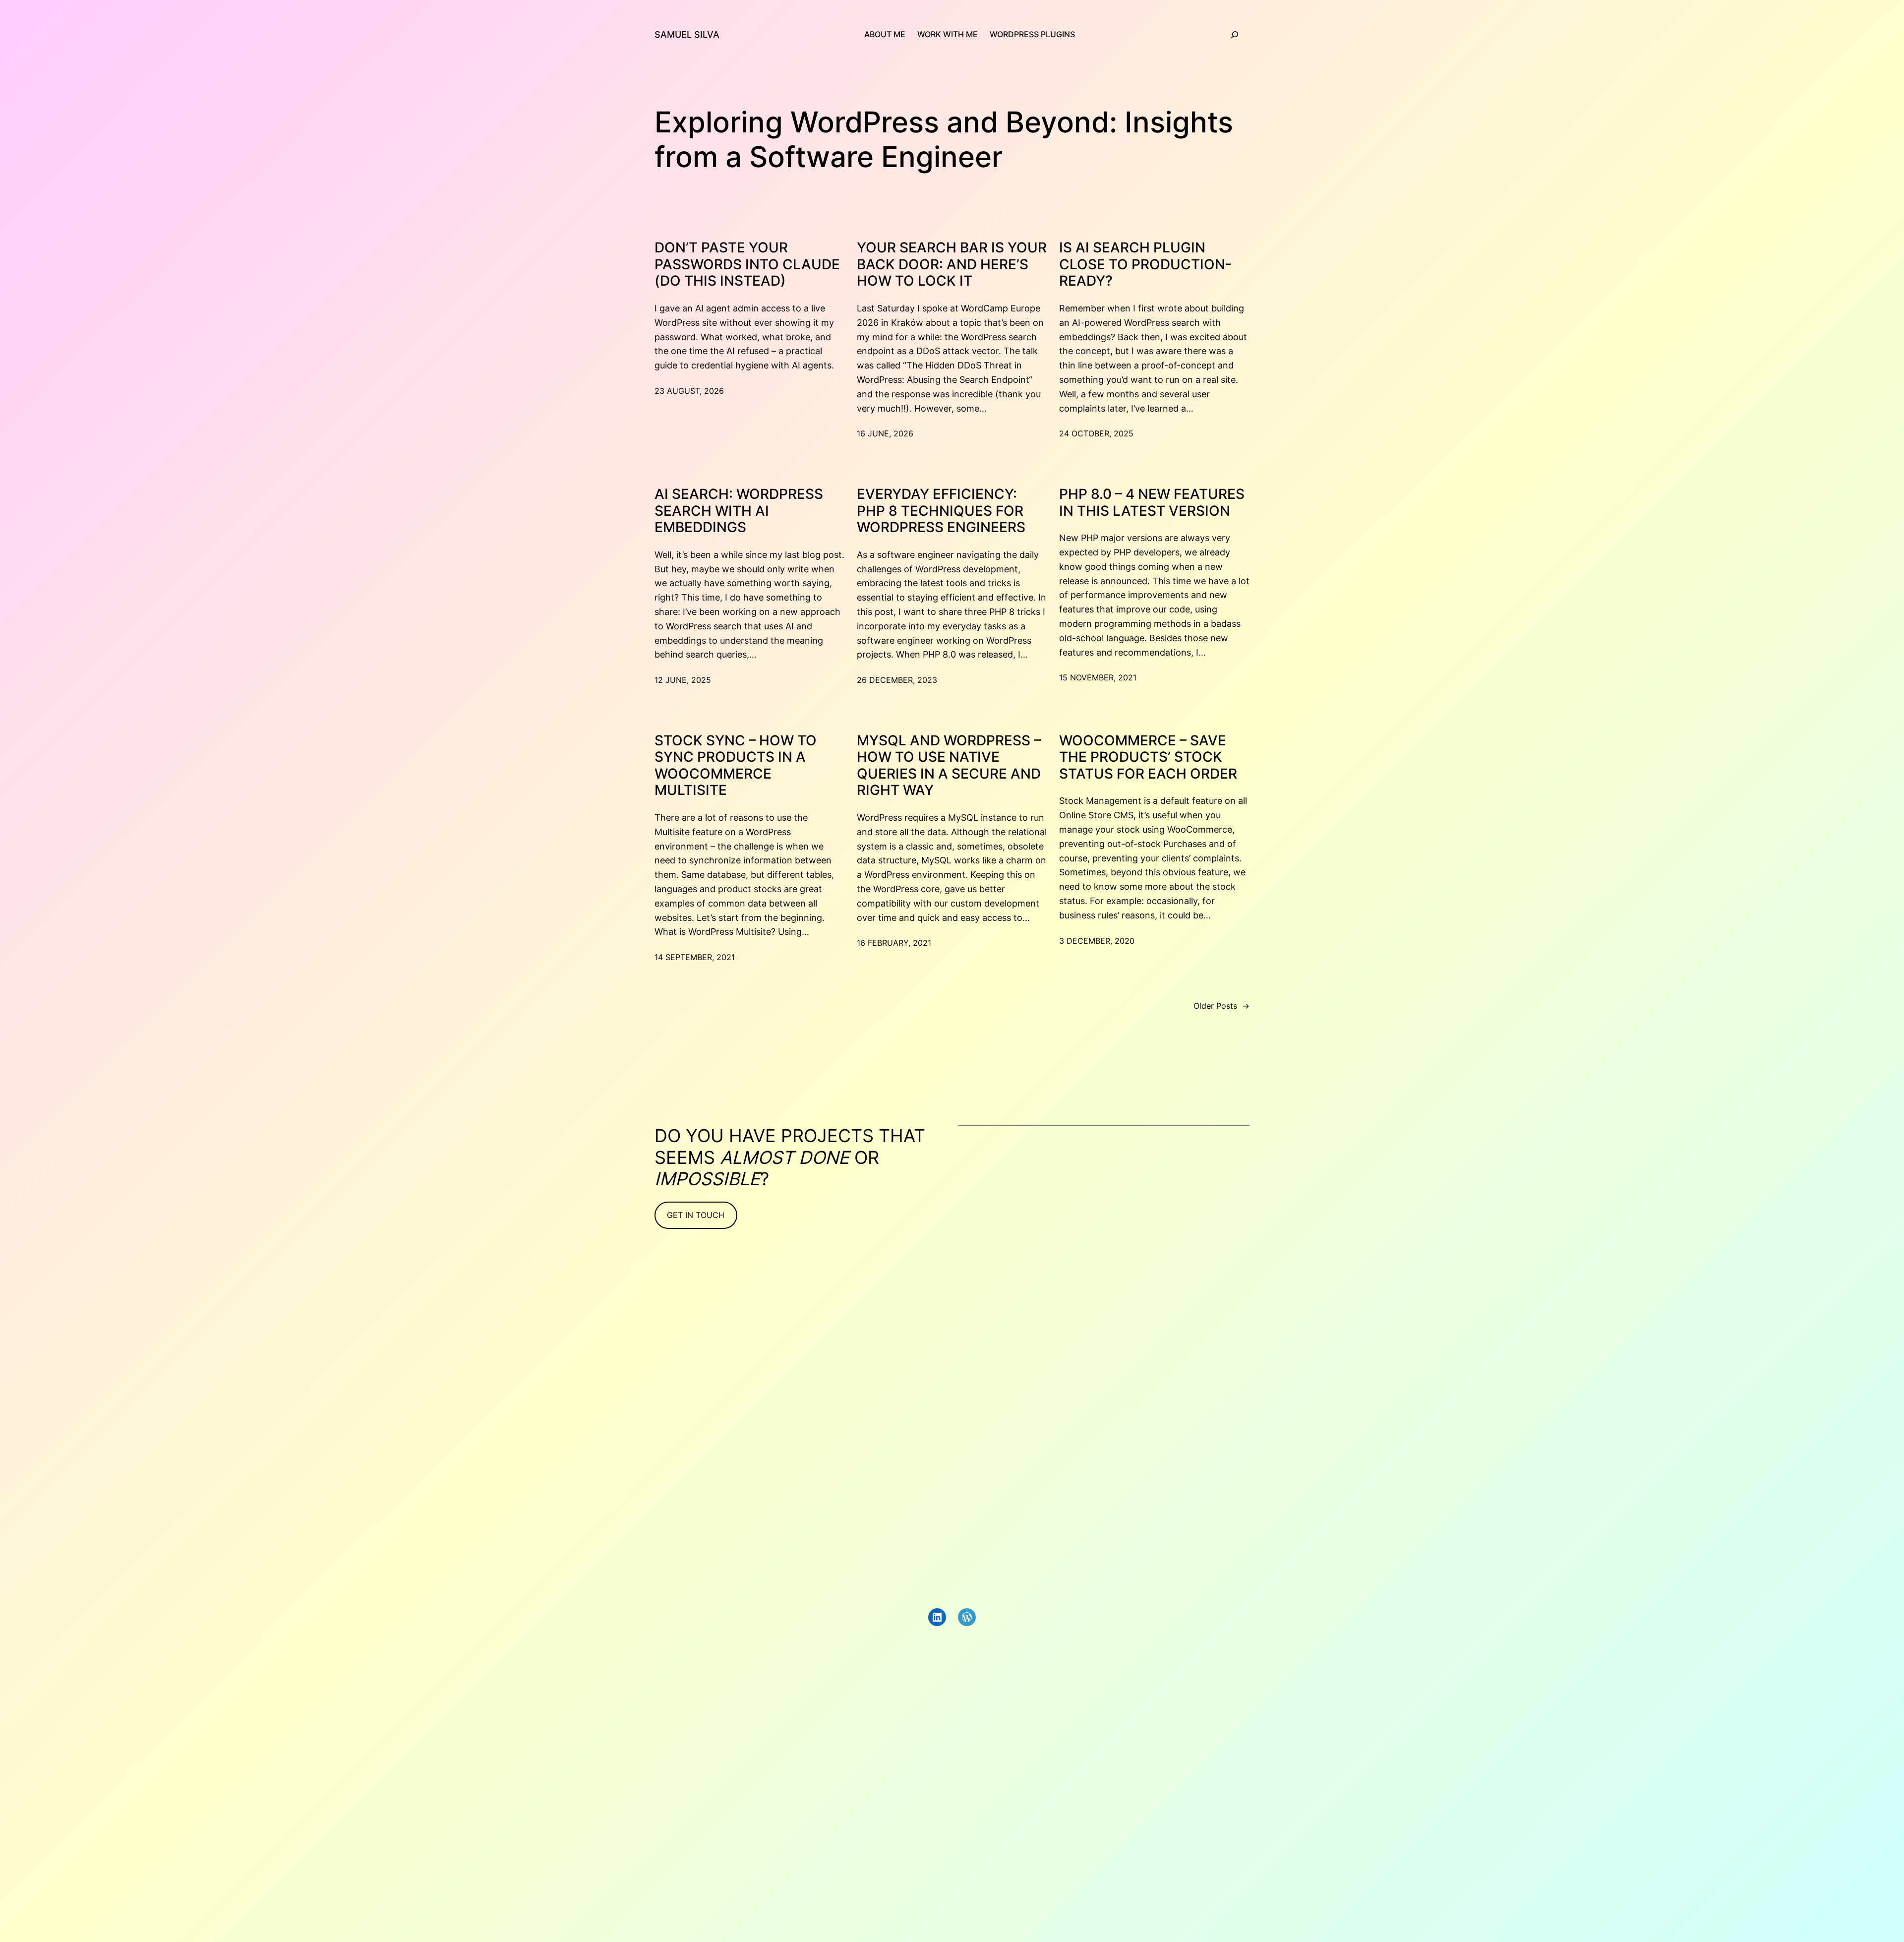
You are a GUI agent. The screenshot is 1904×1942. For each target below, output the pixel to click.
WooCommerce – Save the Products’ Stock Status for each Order (1148, 757)
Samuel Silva (687, 34)
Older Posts (1221, 1006)
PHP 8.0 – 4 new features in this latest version (1152, 503)
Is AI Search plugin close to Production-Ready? (1145, 264)
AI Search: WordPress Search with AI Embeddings (739, 511)
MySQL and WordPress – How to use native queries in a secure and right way (949, 766)
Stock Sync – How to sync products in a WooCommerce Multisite (736, 766)
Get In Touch (696, 1215)
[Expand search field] (1235, 35)
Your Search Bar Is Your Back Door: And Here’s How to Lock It (952, 264)
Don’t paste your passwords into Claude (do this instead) (747, 264)
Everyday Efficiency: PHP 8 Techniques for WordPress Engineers (941, 511)
